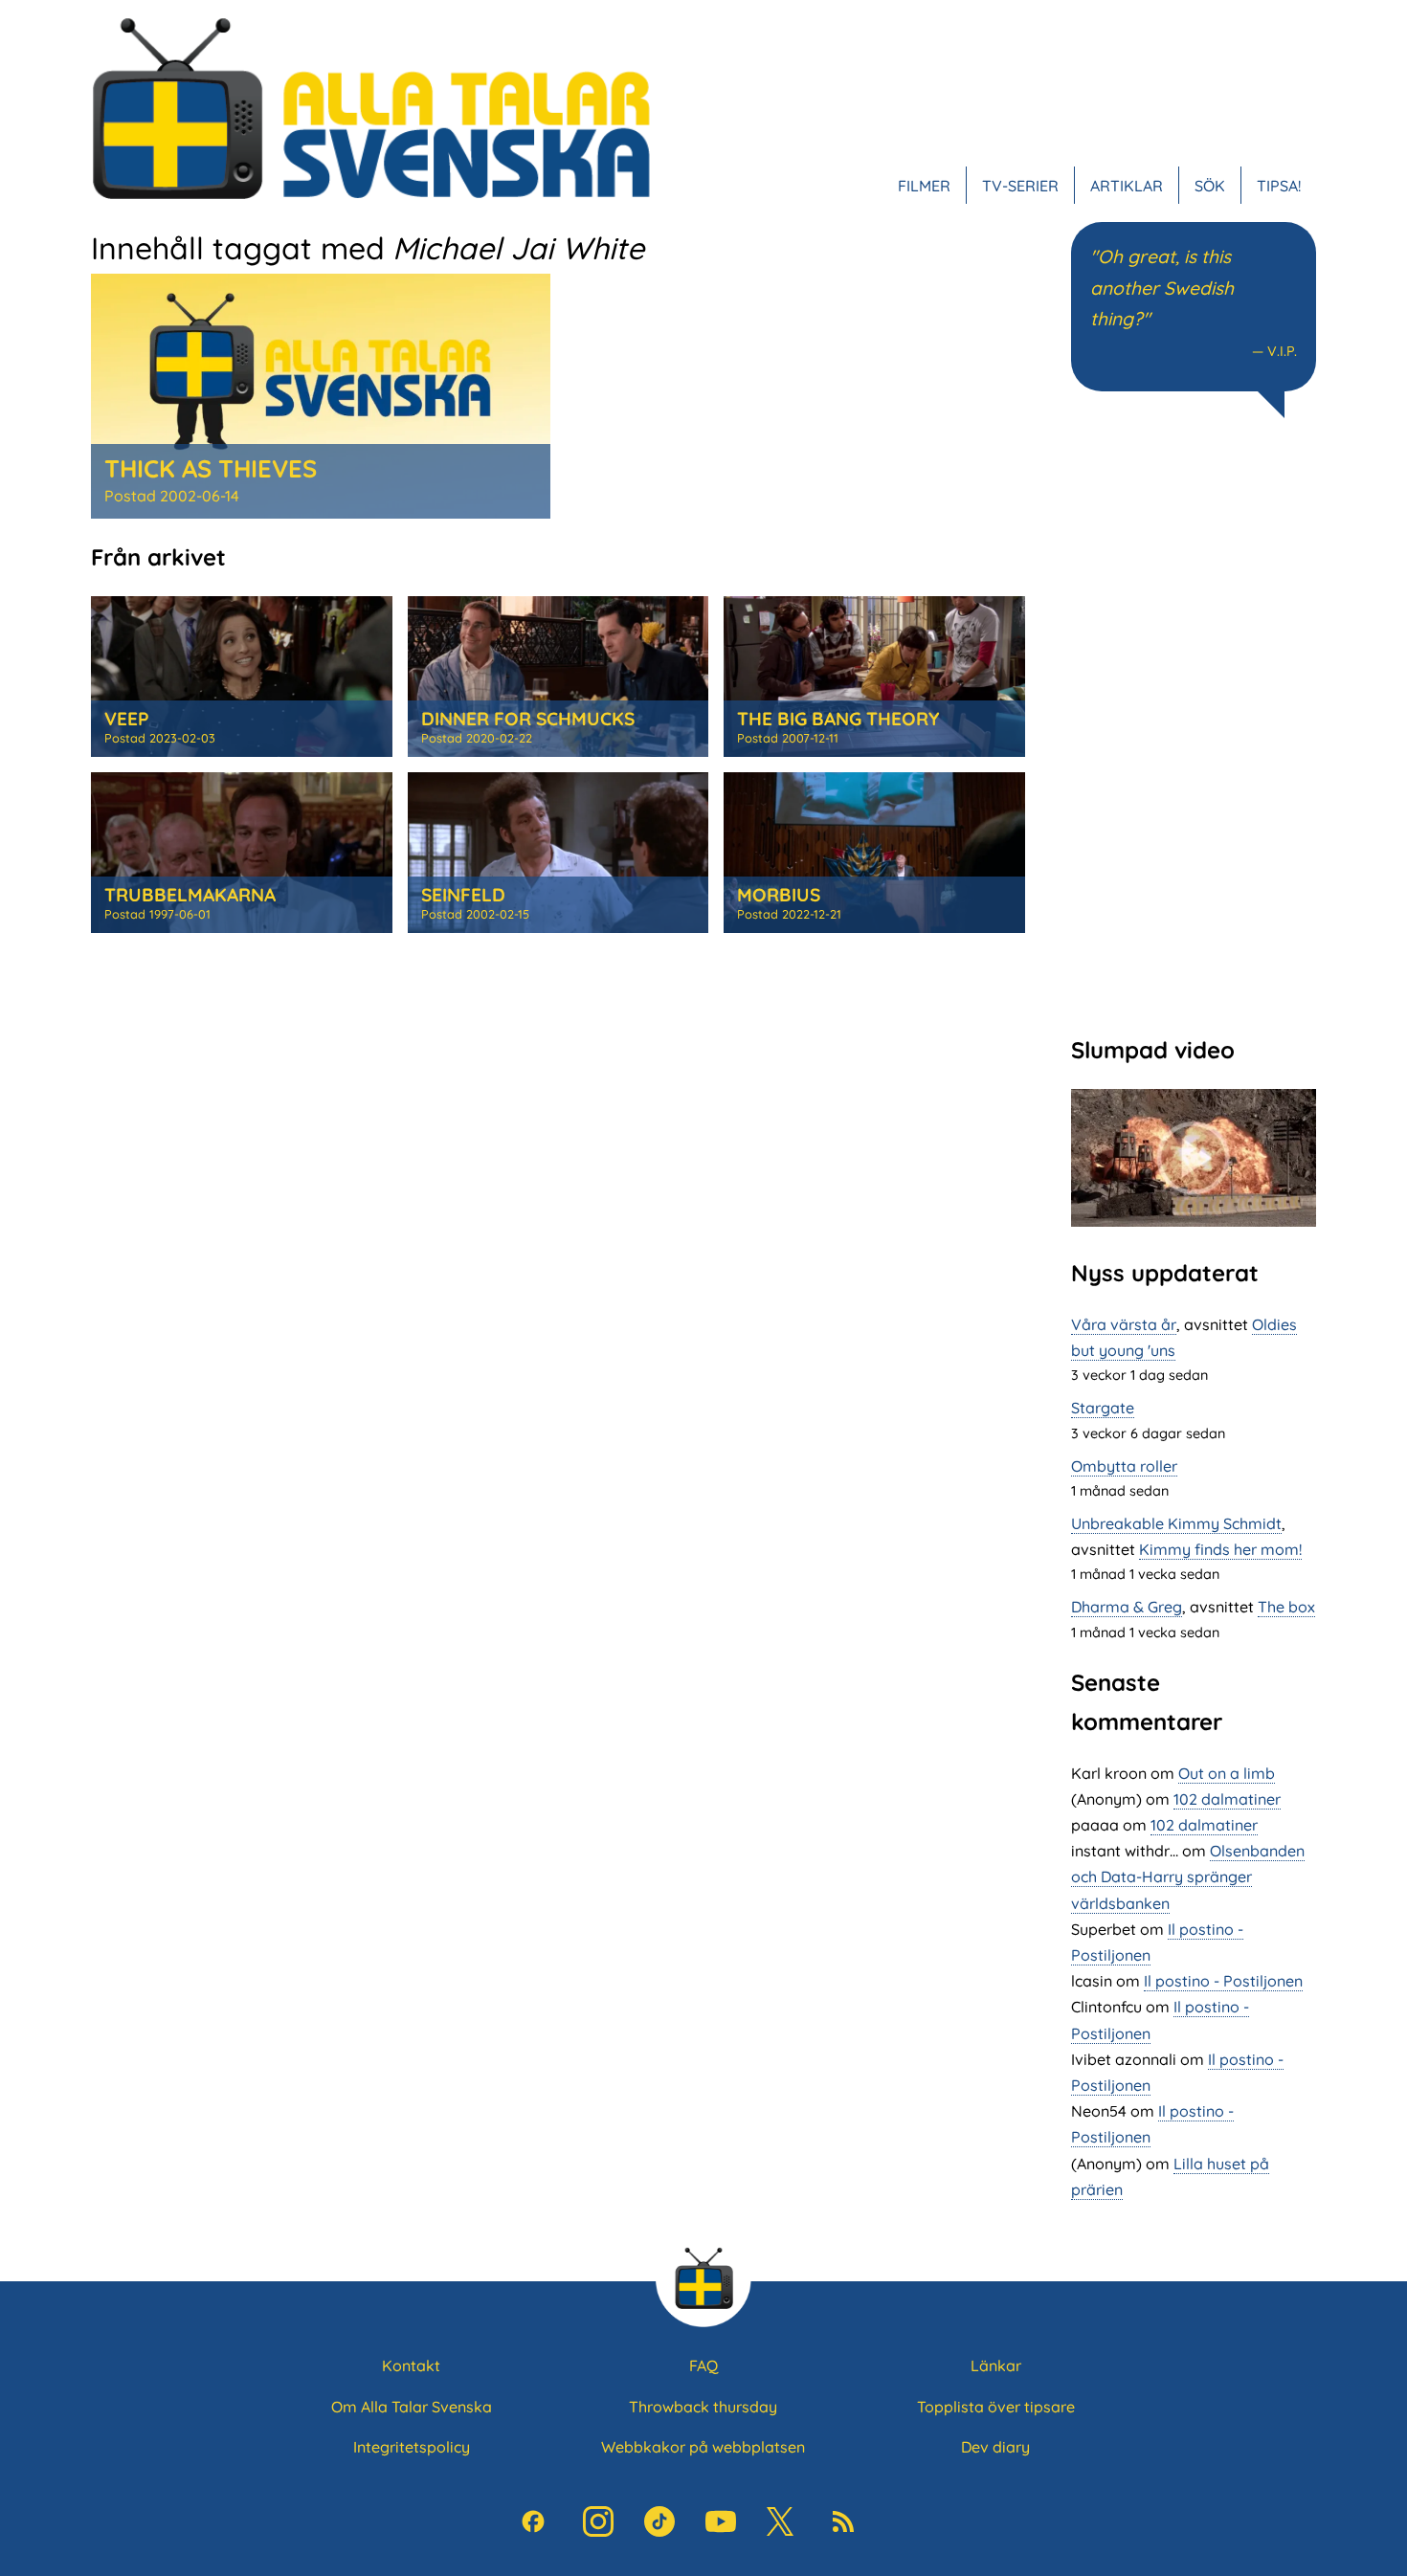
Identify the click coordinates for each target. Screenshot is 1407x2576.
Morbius (779, 895)
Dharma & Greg (1127, 1607)
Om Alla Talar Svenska (412, 2407)
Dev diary (995, 2447)
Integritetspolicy (412, 2447)
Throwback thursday (703, 2407)
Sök (1210, 186)
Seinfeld (463, 895)
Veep (127, 719)
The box (1286, 1607)
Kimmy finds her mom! (1220, 1549)
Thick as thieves (211, 468)
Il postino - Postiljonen (1223, 1981)
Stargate (1103, 1408)
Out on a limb (1227, 1773)
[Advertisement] (1194, 724)
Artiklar (1127, 186)
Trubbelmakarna (190, 895)
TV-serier (1020, 186)
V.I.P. (1282, 351)
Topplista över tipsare (996, 2407)
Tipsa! (1279, 186)
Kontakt (411, 2365)
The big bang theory (838, 719)
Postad (172, 496)
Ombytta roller (1124, 1466)
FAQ (703, 2365)
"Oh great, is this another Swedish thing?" (1162, 288)
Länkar (996, 2365)
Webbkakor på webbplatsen (703, 2447)
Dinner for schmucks (528, 719)
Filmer (924, 186)
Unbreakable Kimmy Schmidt (1176, 1523)
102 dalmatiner (1227, 1799)
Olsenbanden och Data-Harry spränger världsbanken (1188, 1876)
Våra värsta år (1124, 1324)
